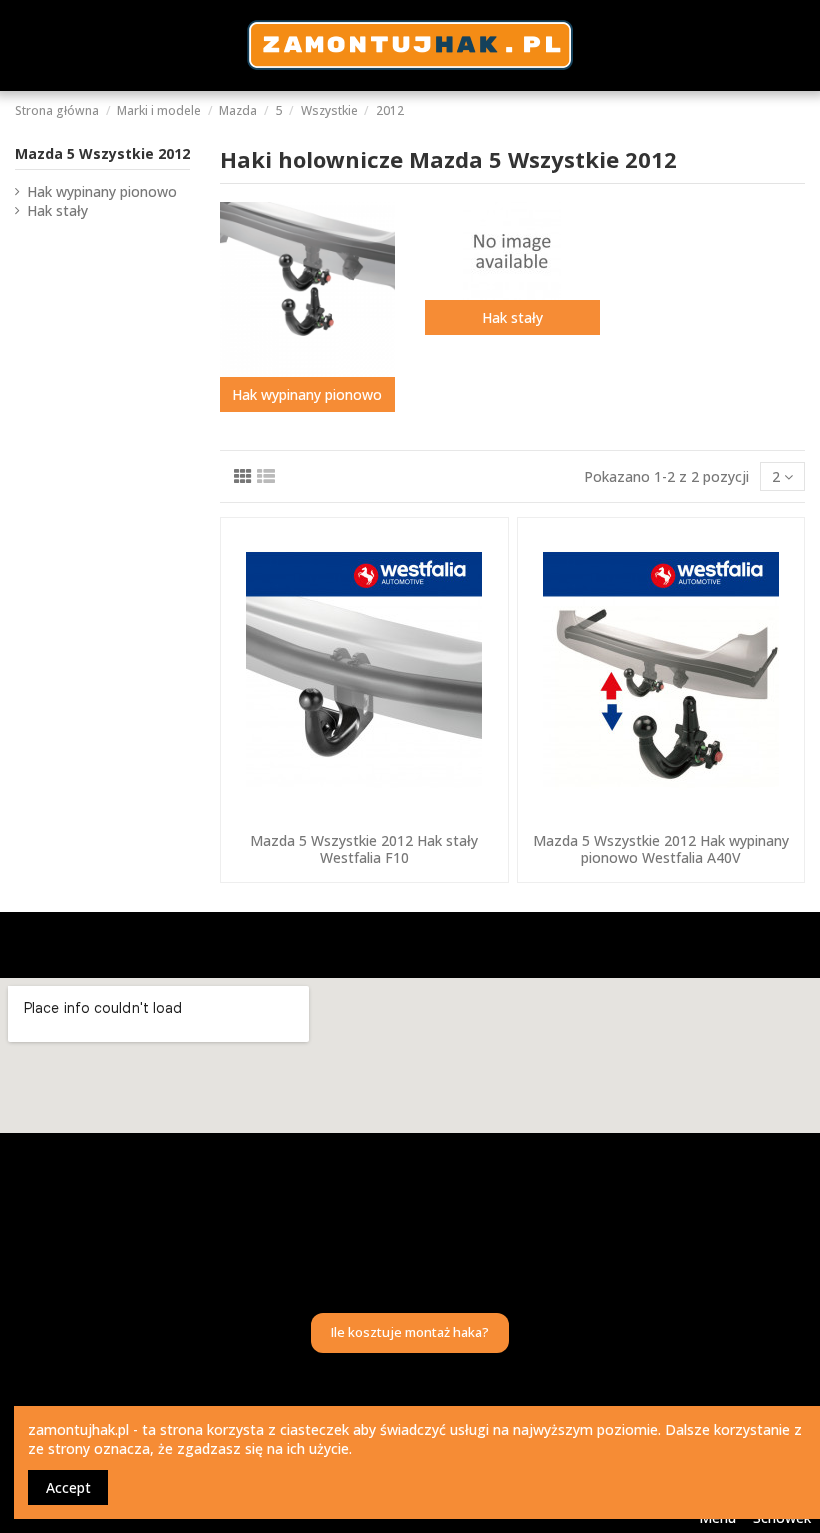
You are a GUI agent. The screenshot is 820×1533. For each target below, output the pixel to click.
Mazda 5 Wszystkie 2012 (102, 153)
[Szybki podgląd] (364, 816)
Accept (68, 1487)
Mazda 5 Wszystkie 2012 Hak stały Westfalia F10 (364, 849)
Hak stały (512, 317)
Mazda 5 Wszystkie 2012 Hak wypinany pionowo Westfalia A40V (661, 849)
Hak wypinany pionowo (307, 394)
